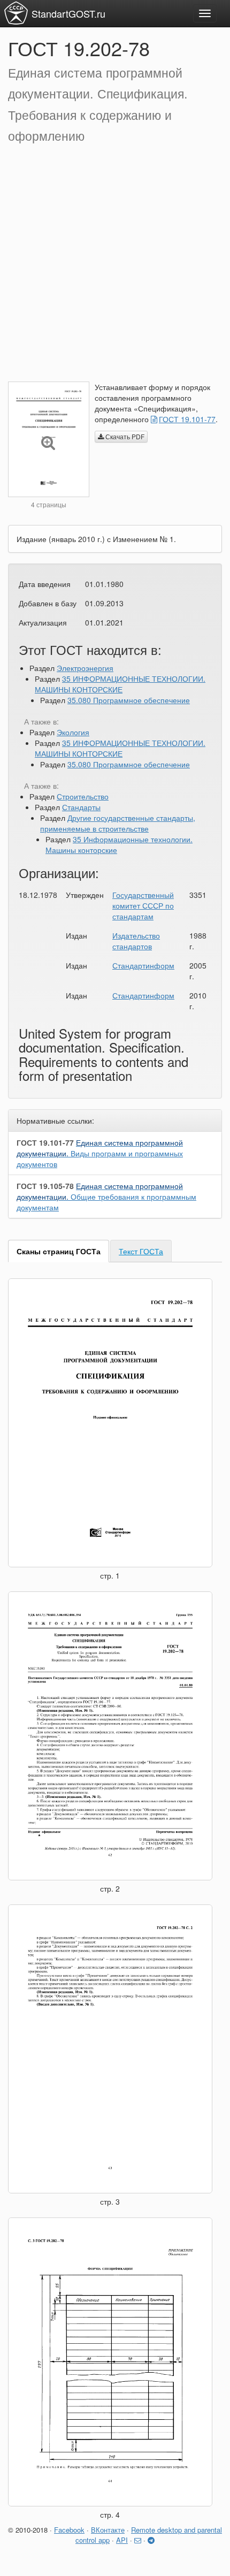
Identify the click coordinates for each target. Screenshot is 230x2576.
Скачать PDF (124, 436)
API (122, 2540)
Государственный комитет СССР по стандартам (143, 905)
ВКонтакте (108, 2530)
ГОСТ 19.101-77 (187, 419)
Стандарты (81, 807)
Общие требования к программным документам (106, 1196)
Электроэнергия (85, 668)
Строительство (83, 796)
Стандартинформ (143, 965)
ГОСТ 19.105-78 (45, 1186)
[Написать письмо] (138, 2540)
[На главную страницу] (16, 13)
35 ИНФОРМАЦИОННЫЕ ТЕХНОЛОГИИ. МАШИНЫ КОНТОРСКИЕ (120, 684)
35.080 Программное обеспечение (129, 700)
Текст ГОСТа (141, 1251)
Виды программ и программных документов (100, 1153)
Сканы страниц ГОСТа (59, 1251)
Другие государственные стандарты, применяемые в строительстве (118, 823)
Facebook (69, 2530)
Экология (73, 732)
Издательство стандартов (136, 941)
